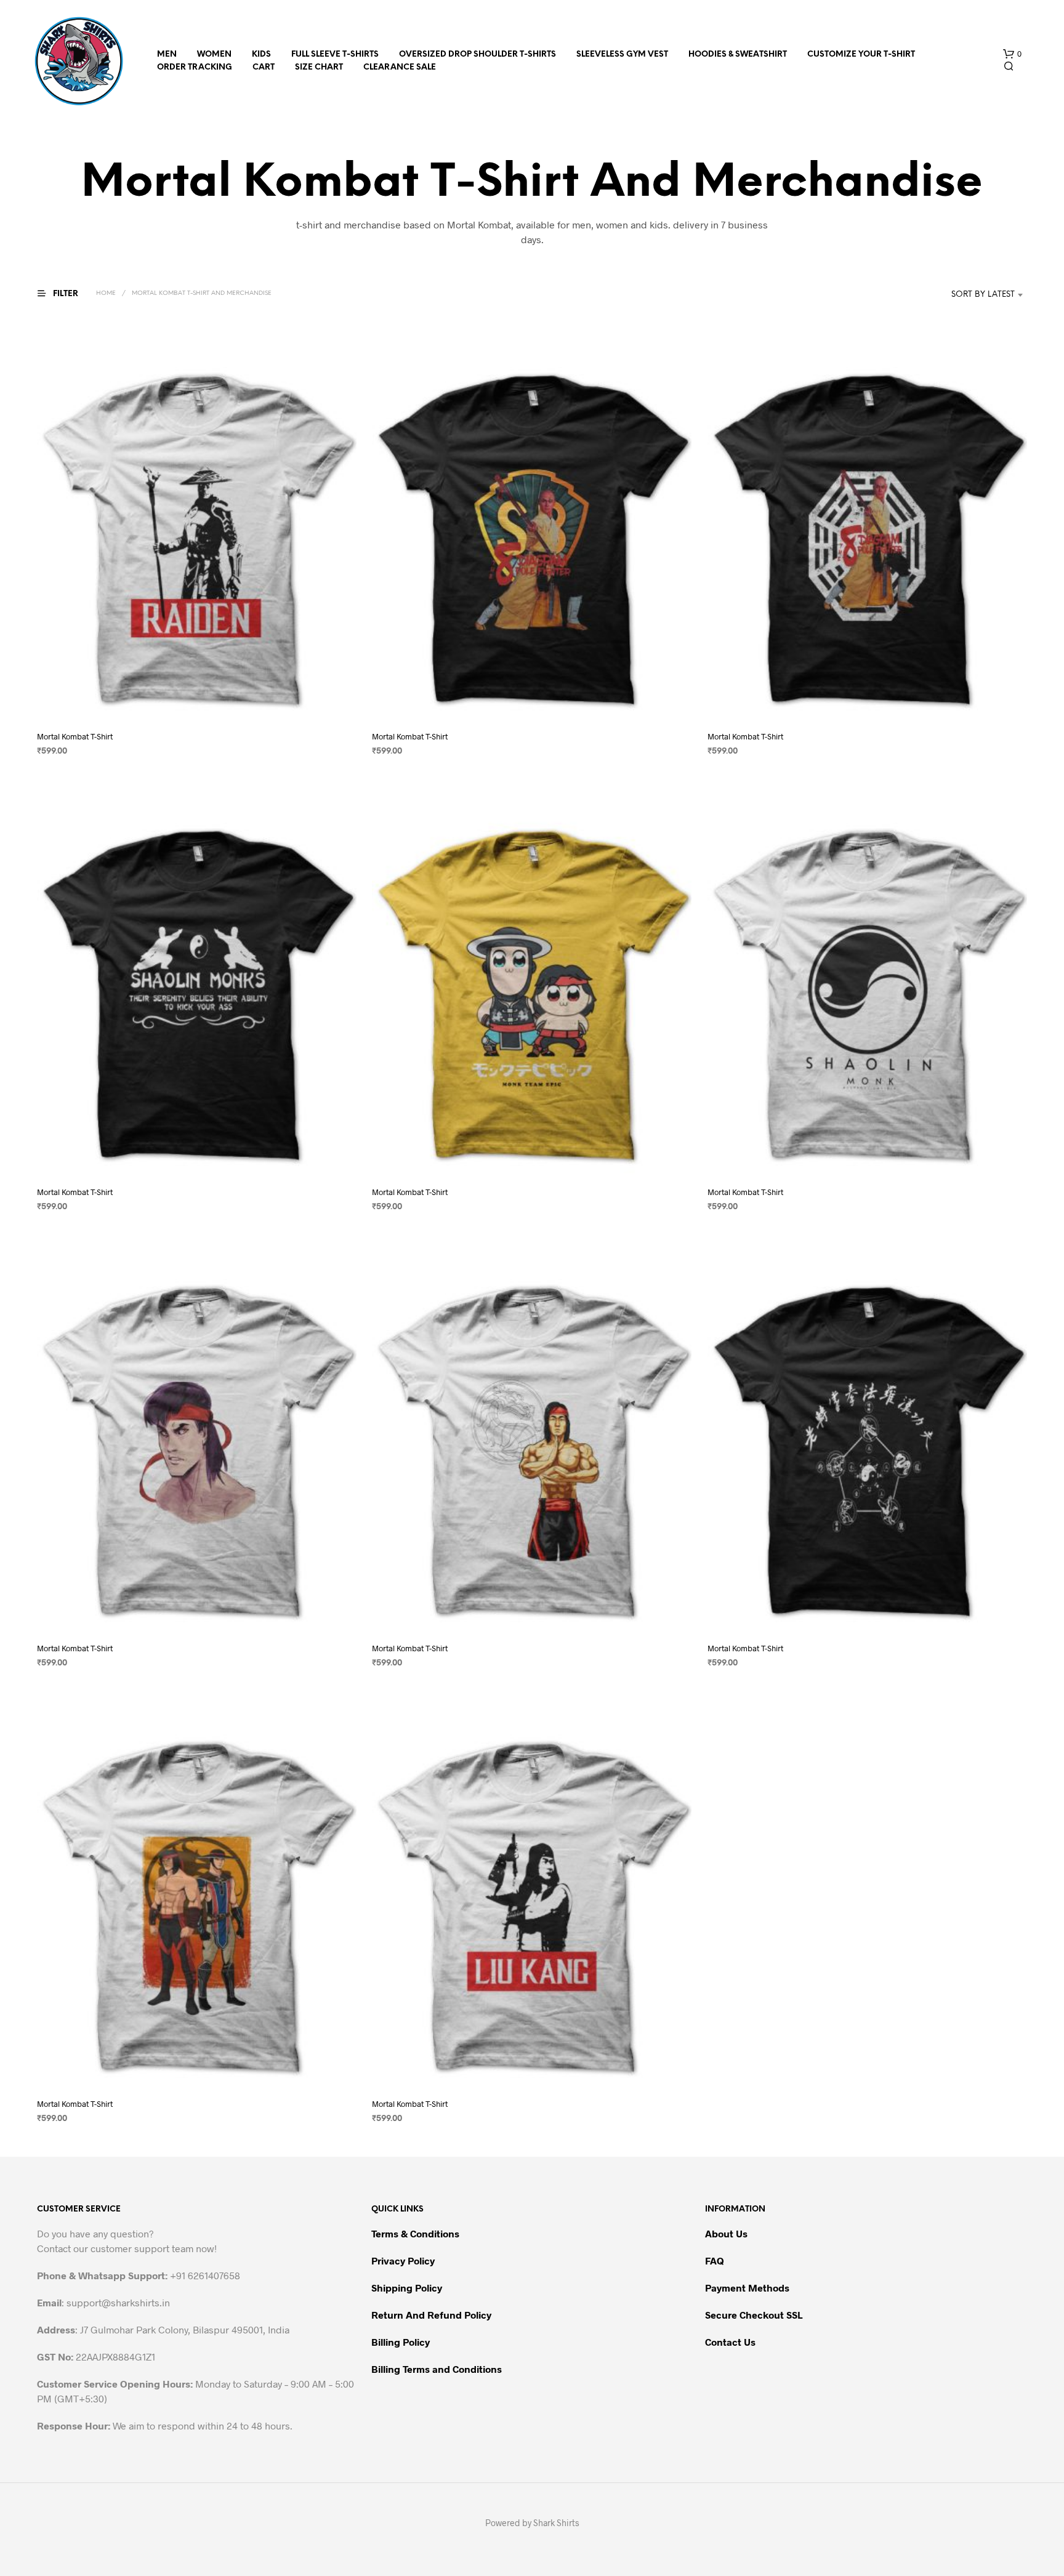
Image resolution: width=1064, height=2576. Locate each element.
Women (214, 54)
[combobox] (965, 295)
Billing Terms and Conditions (437, 2369)
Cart (264, 67)
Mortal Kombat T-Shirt (75, 736)
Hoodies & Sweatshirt (738, 54)
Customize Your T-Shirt (861, 54)
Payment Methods (747, 2288)
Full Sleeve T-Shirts (335, 54)
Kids (261, 54)
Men (167, 54)
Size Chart (319, 67)
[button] (1012, 54)
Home (106, 293)
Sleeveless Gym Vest (622, 54)
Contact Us (730, 2342)
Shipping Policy (407, 2288)
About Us (726, 2233)
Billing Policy (401, 2342)
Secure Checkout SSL (754, 2315)
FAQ (715, 2260)
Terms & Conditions (415, 2233)
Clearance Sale (400, 67)
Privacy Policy (403, 2260)
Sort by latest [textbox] (983, 295)
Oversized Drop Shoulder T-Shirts (478, 54)
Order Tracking (195, 67)
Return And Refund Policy (431, 2315)
